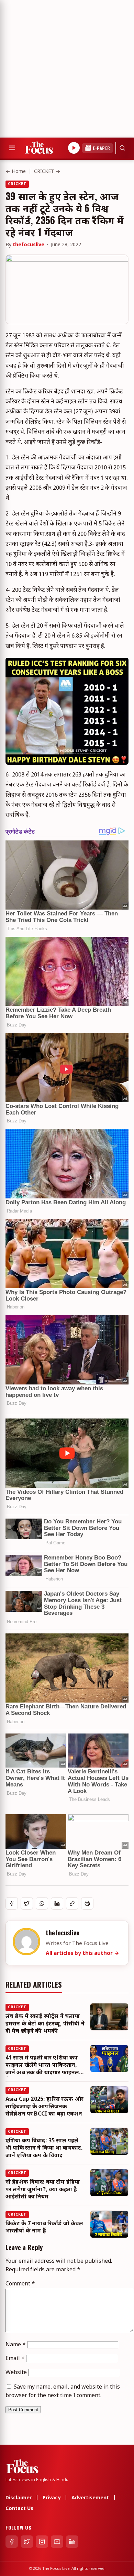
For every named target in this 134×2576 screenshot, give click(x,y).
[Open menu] (12, 148)
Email (15, 2359)
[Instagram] (42, 2542)
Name (16, 2345)
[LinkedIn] (72, 2542)
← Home (16, 172)
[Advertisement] (67, 67)
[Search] (122, 148)
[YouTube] (57, 2542)
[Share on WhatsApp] (42, 1903)
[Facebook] (12, 2542)
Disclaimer (19, 2498)
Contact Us (19, 2509)
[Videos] (74, 148)
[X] (27, 2542)
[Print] (87, 1903)
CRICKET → (47, 172)
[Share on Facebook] (12, 1903)
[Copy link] (72, 1903)
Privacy (52, 2498)
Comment (20, 2284)
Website (16, 2373)
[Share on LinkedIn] (57, 1903)
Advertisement (90, 2498)
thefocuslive (29, 245)
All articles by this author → (82, 1954)
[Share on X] (27, 1903)
